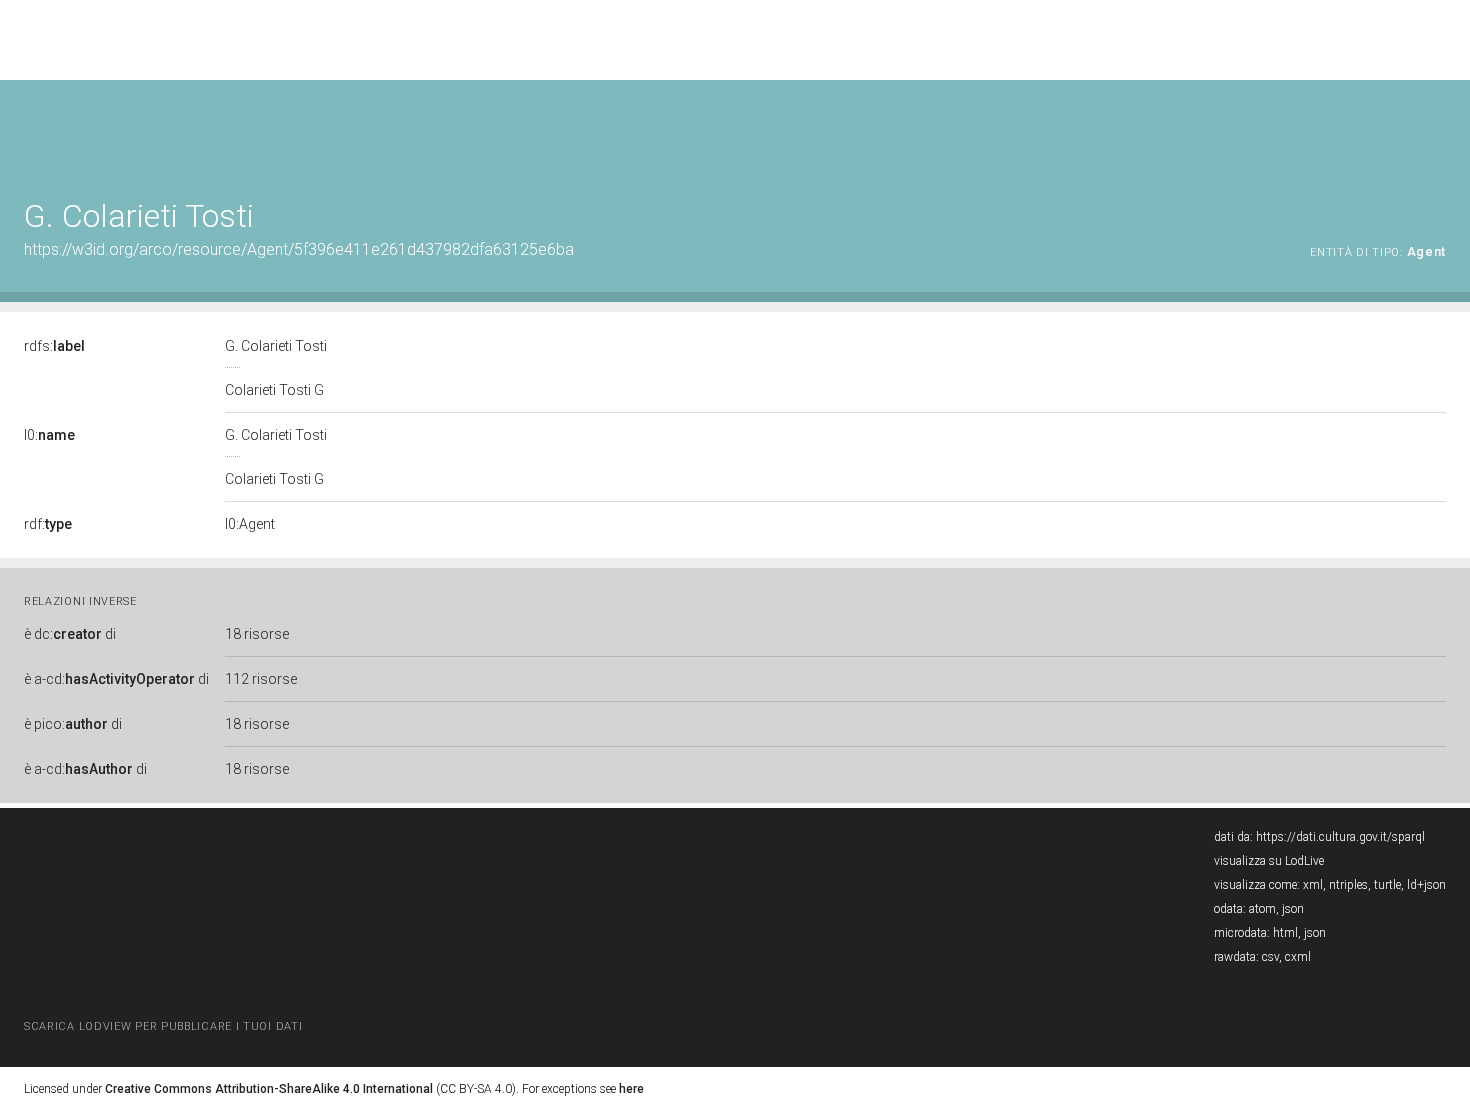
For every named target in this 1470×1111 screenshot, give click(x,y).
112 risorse (261, 679)
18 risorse (257, 634)
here (631, 1089)
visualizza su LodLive (1269, 861)
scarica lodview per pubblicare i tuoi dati (163, 1026)
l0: (49, 435)
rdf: (48, 524)
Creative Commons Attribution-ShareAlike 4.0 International (269, 1089)
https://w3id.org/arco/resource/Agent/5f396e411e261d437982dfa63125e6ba (299, 249)
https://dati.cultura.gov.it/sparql (1340, 837)
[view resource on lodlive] (1436, 129)
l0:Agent (250, 524)
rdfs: (54, 346)
